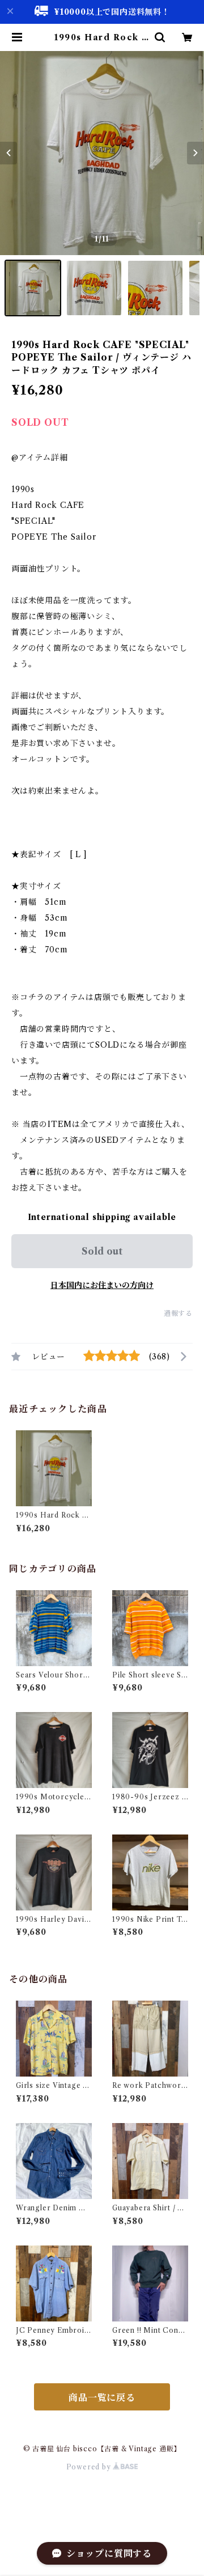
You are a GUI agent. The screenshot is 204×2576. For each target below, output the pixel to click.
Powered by (90, 2467)
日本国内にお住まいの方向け (102, 1285)
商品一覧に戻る (102, 2397)
